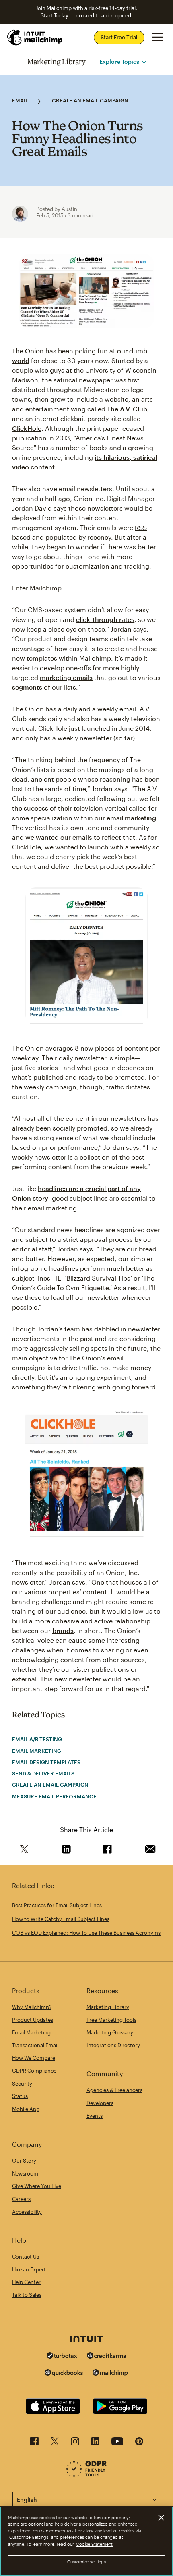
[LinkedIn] (95, 2444)
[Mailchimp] (110, 2374)
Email (20, 100)
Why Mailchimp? (32, 2007)
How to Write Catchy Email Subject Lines (61, 1919)
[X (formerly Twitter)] (55, 2444)
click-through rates (105, 619)
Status (20, 2096)
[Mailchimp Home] (35, 38)
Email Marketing (37, 1751)
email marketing (131, 818)
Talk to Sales (27, 2295)
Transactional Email (35, 2045)
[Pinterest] (139, 2444)
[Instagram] (75, 2444)
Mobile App (26, 2109)
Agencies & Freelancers (114, 2090)
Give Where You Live (37, 2186)
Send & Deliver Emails (43, 1773)
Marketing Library (57, 62)
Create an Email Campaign (90, 100)
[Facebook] (34, 2444)
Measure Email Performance (54, 1796)
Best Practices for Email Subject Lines (57, 1905)
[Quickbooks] (64, 2374)
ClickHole (27, 428)
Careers (21, 2199)
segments (27, 687)
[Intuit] (86, 2340)
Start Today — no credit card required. (87, 15)
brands (63, 1630)
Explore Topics (119, 62)
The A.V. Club (127, 409)
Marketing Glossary (110, 2032)
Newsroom (25, 2173)
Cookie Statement (94, 2544)
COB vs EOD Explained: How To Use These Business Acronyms (86, 1933)
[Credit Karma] (107, 2356)
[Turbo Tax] (62, 2356)
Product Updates (33, 2020)
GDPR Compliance (34, 2071)
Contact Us (26, 2257)
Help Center (26, 2282)
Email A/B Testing (37, 1739)
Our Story (24, 2161)
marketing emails (66, 677)
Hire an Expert (29, 2269)
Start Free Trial (119, 37)
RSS (141, 527)
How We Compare (34, 2058)
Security (22, 2084)
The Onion (28, 351)
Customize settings (87, 2562)
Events (95, 2116)
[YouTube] (117, 2444)
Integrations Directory (113, 2045)
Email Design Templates (46, 1762)
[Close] (161, 2518)
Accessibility (27, 2212)
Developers (100, 2103)
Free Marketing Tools (111, 2020)
